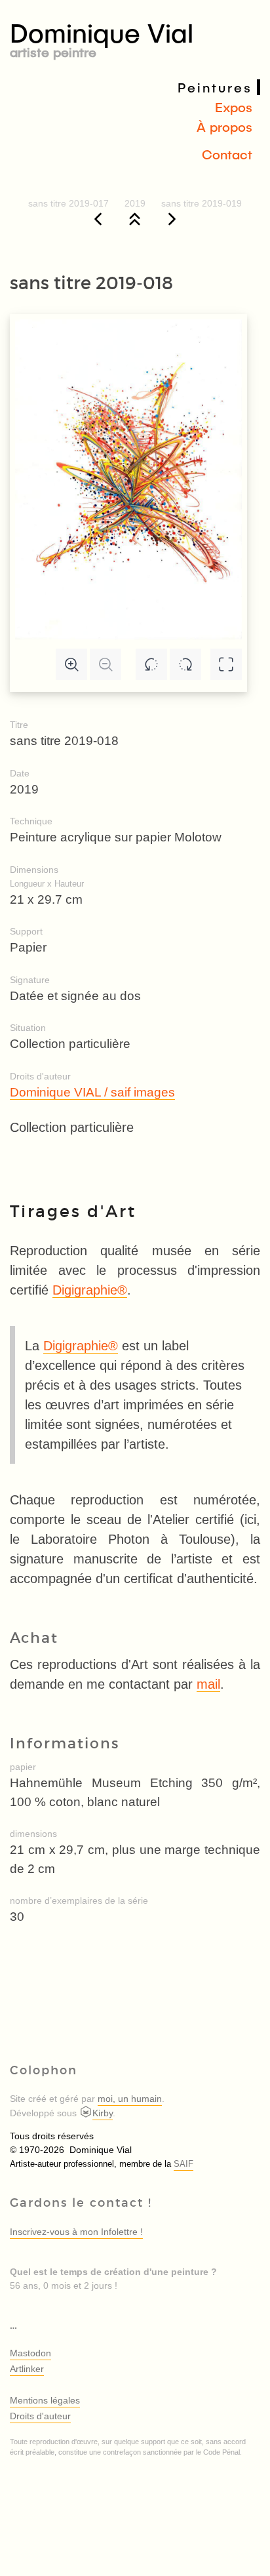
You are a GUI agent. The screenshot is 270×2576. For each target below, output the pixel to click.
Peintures (215, 87)
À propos (224, 127)
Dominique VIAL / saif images (92, 1092)
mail (208, 1684)
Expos (234, 107)
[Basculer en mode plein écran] (226, 664)
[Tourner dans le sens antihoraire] (151, 664)
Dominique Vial (102, 37)
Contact (227, 154)
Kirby (103, 2113)
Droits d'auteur (40, 2416)
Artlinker (27, 2369)
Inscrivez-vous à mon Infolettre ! (76, 2232)
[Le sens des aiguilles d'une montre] (185, 664)
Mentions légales (45, 2400)
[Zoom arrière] (106, 664)
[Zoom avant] (71, 664)
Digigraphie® (90, 1290)
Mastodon (30, 2353)
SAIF (183, 2164)
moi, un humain (130, 2099)
